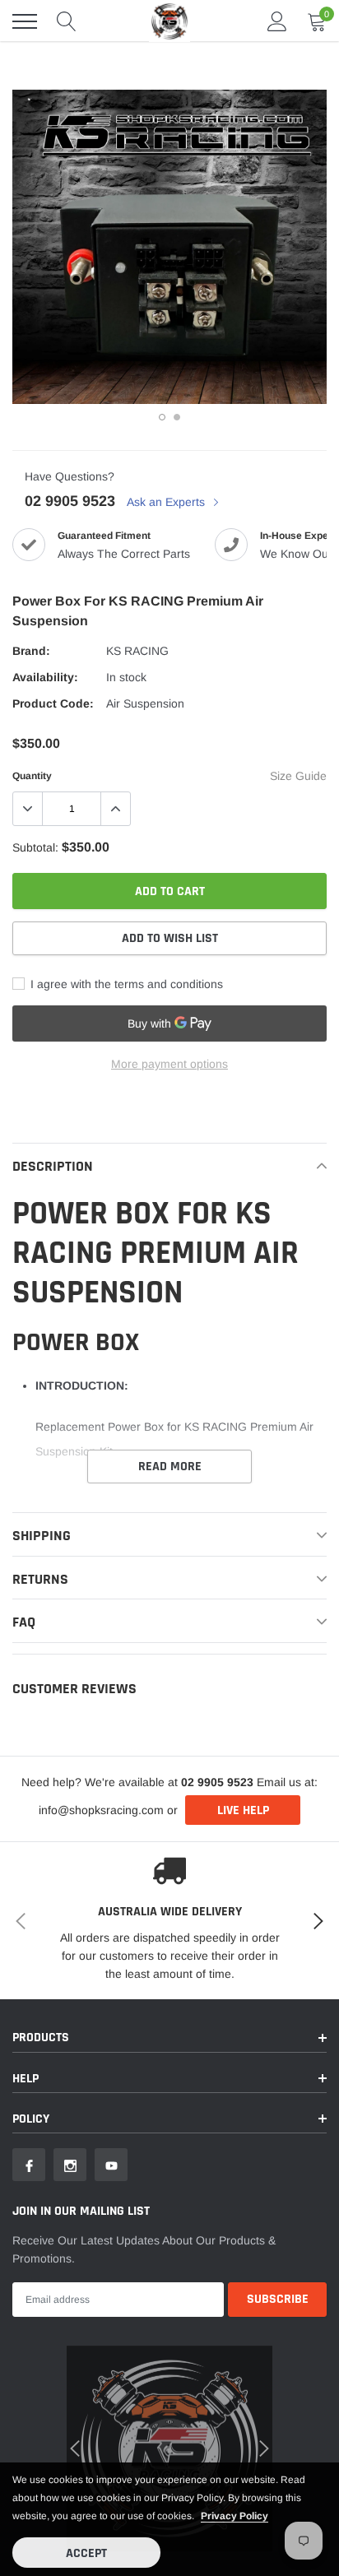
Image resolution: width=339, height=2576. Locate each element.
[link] (37, 1381)
